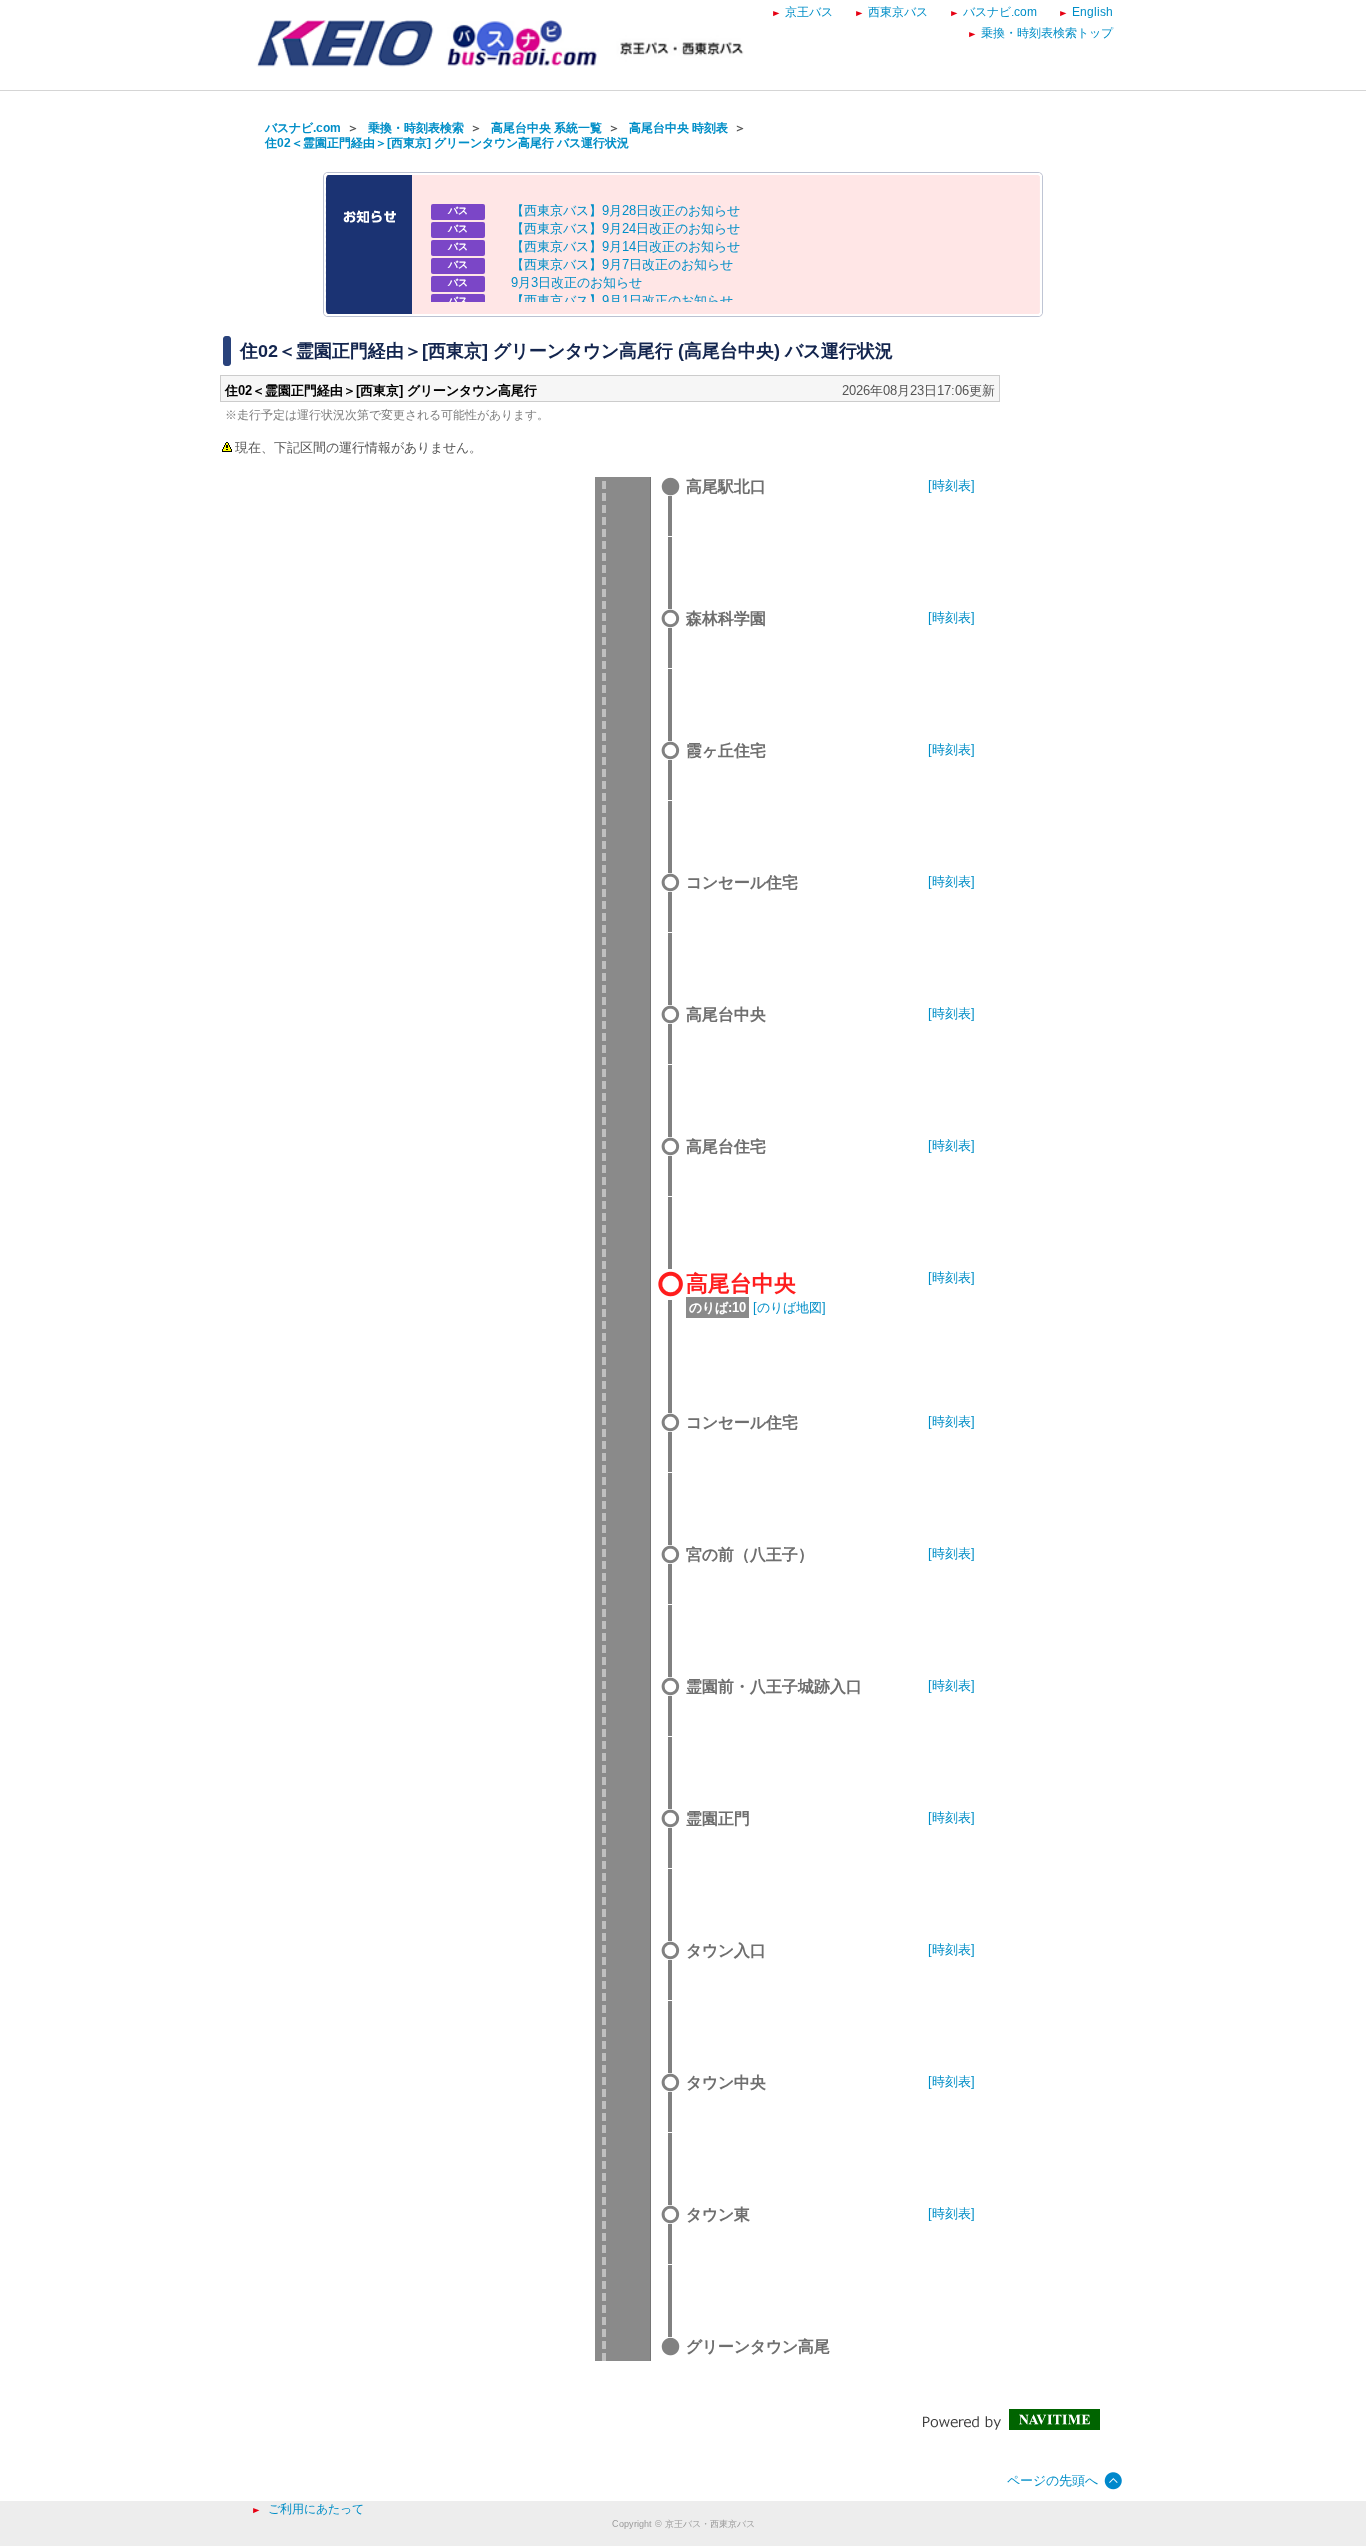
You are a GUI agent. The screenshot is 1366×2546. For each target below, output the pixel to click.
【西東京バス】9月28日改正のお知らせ (625, 210)
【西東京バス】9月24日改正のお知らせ (625, 228)
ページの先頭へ (1052, 2480)
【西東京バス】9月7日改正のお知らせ (622, 264)
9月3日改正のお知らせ (576, 282)
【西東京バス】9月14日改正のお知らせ (625, 246)
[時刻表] (951, 485)
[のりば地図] (789, 1307)
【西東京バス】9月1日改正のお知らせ (622, 300)
